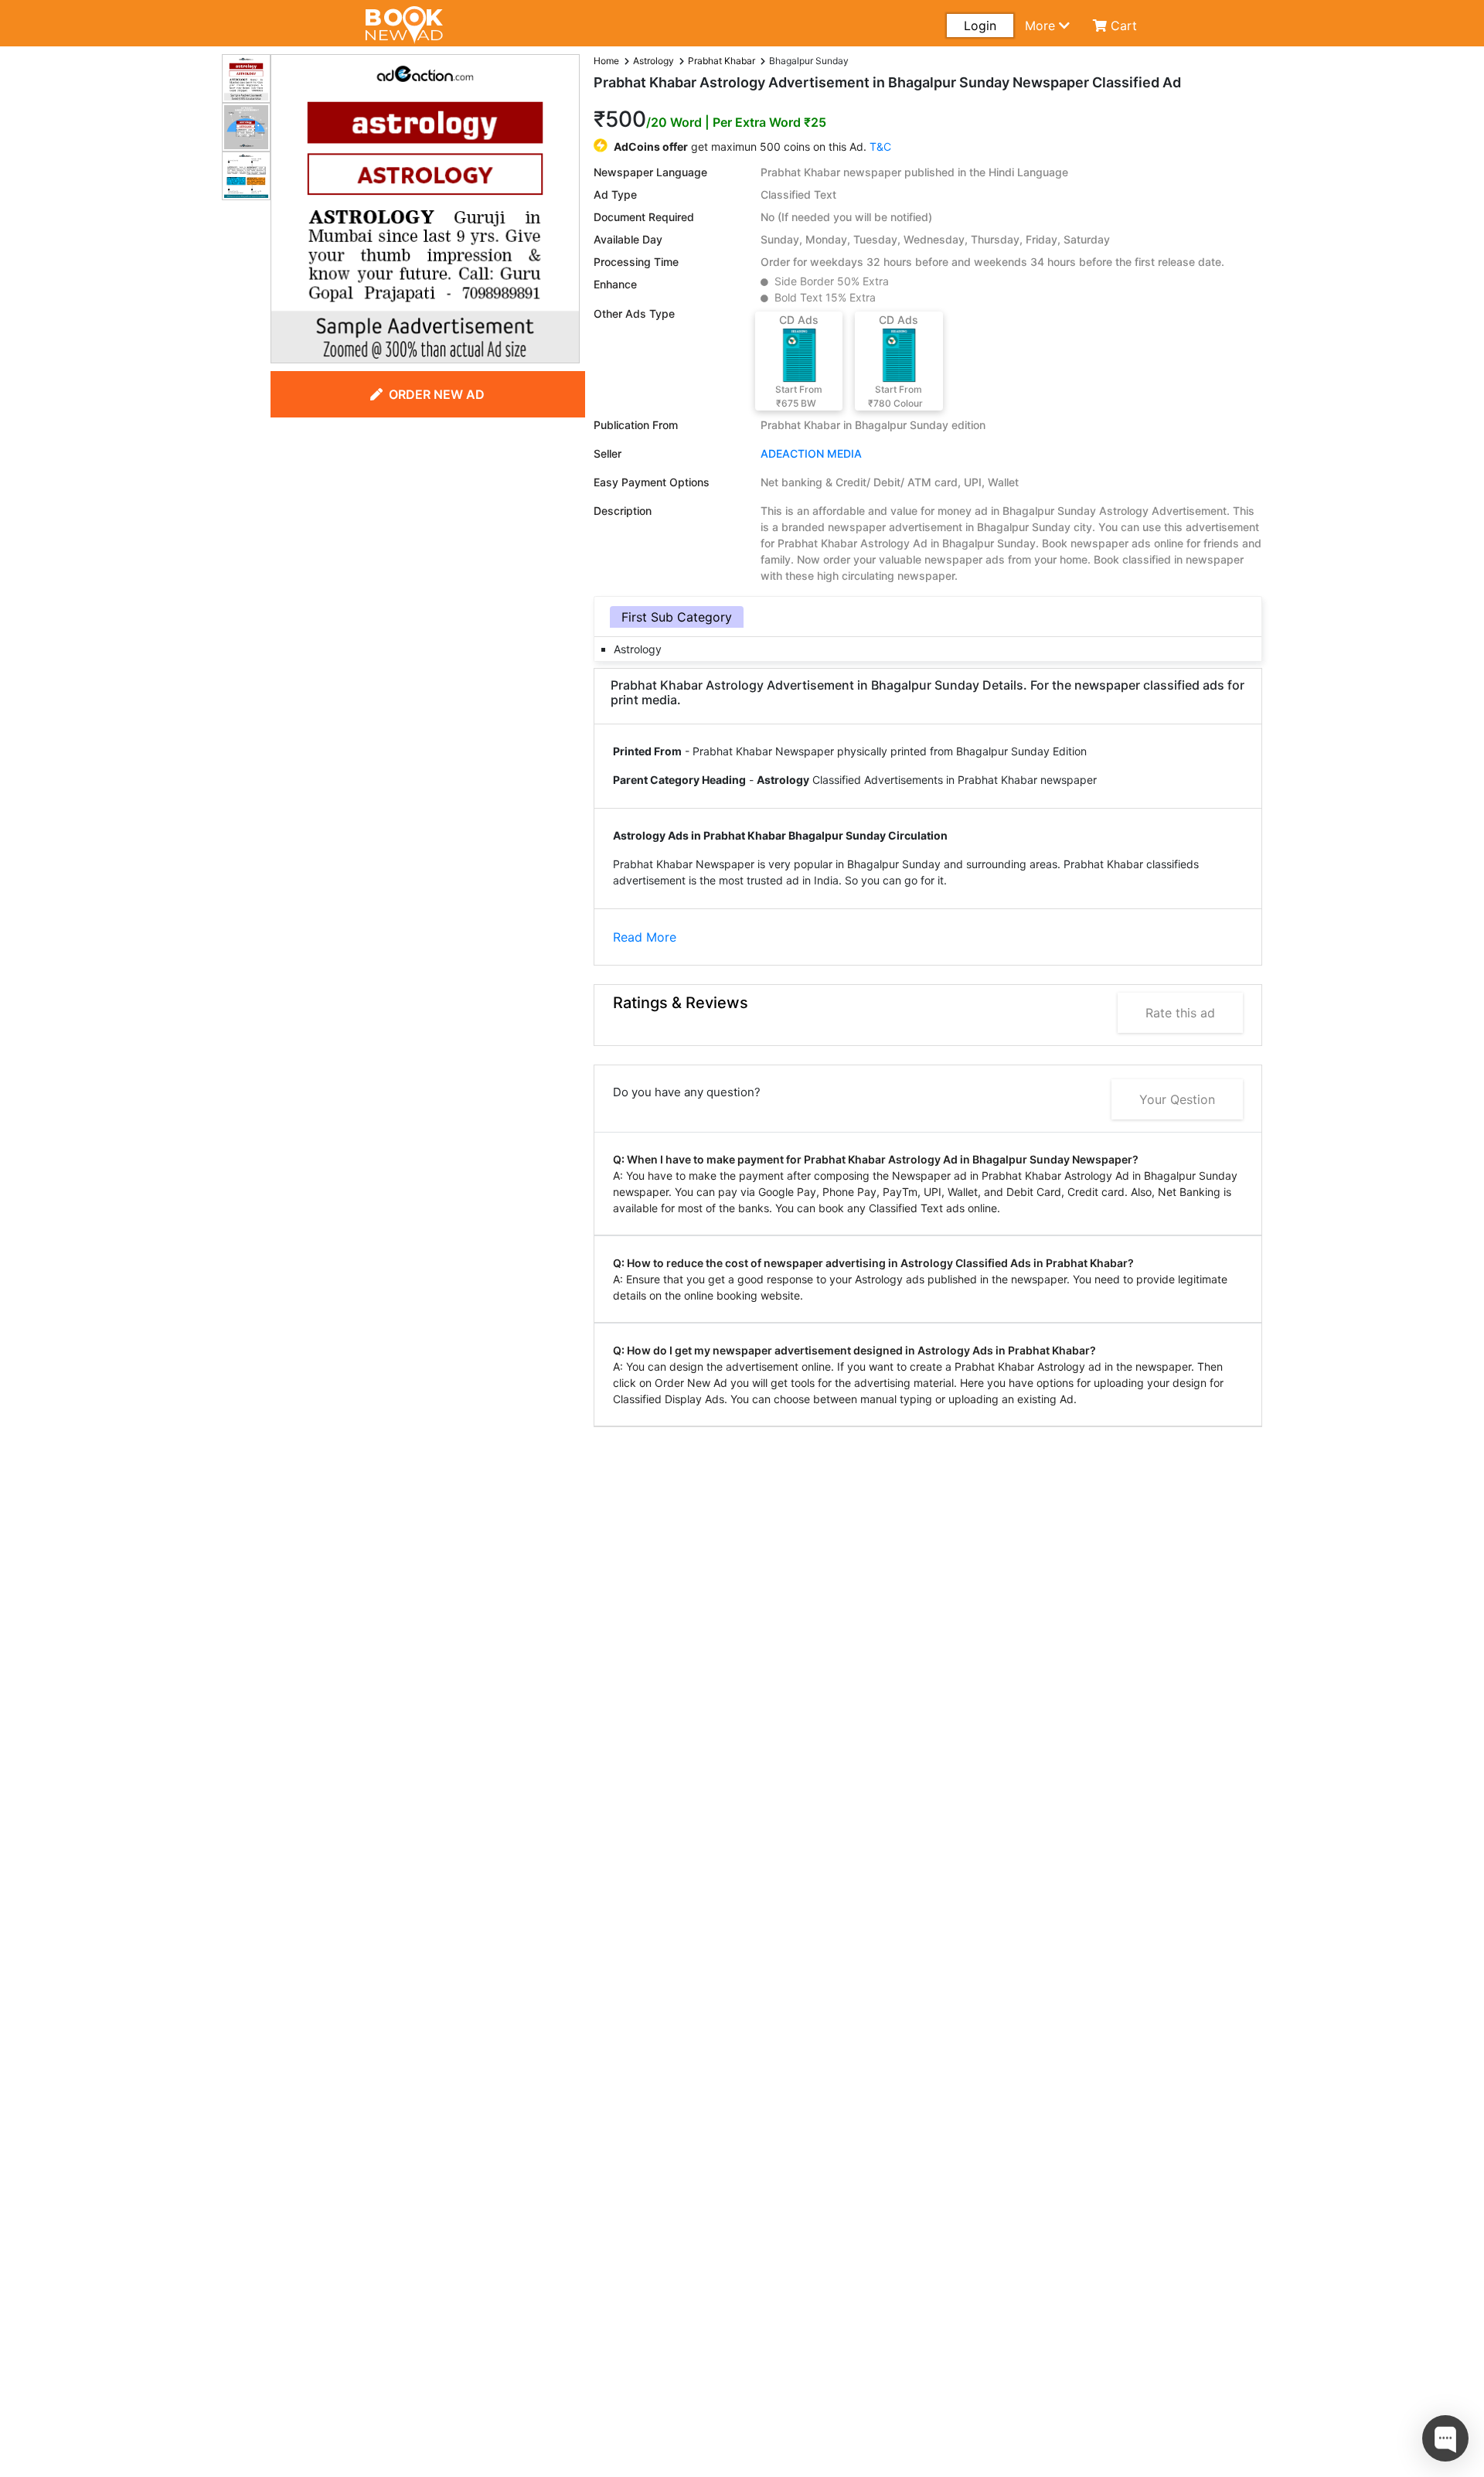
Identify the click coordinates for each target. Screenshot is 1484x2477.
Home (606, 61)
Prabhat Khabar (722, 61)
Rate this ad (1180, 1013)
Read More (645, 937)
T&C (880, 147)
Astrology (654, 61)
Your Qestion (1177, 1099)
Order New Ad (437, 394)
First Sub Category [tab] (677, 617)
